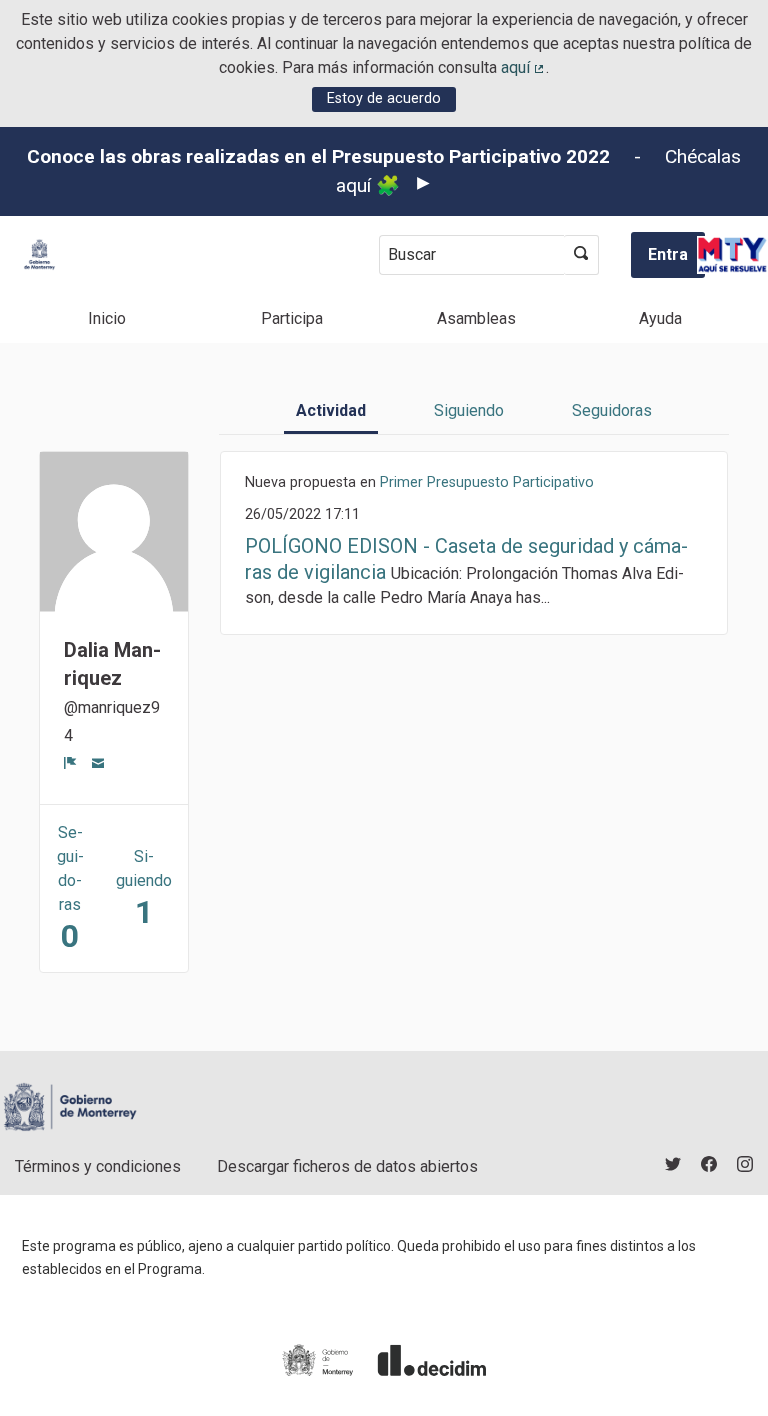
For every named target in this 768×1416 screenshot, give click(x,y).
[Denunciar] (70, 762)
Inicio (107, 318)
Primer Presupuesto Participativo (487, 482)
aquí (524, 67)
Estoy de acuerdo (384, 98)
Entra (668, 254)
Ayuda (660, 318)
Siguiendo (469, 410)
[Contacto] (98, 762)
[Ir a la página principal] (39, 254)
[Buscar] (581, 255)
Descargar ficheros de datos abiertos (347, 1166)
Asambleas (476, 318)
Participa (292, 318)
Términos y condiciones (98, 1166)
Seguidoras (612, 410)
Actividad (331, 410)
